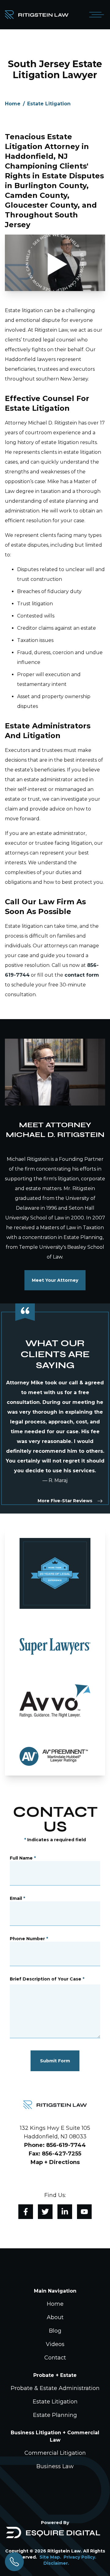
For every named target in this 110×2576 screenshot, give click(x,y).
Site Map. (50, 2557)
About (55, 2317)
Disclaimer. (56, 2563)
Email (17, 1898)
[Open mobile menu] (95, 15)
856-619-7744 (66, 2145)
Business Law (55, 2466)
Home (13, 104)
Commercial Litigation (55, 2453)
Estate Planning (55, 2415)
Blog (55, 2331)
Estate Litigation (49, 104)
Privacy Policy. (80, 2557)
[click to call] (14, 2562)
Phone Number (29, 1939)
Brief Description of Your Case (47, 1979)
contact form (82, 975)
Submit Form (55, 2061)
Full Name (23, 1858)
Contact (55, 2358)
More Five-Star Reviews (65, 1501)
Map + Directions (55, 2162)
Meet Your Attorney (55, 1280)
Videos (55, 2344)
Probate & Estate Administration (55, 2388)
